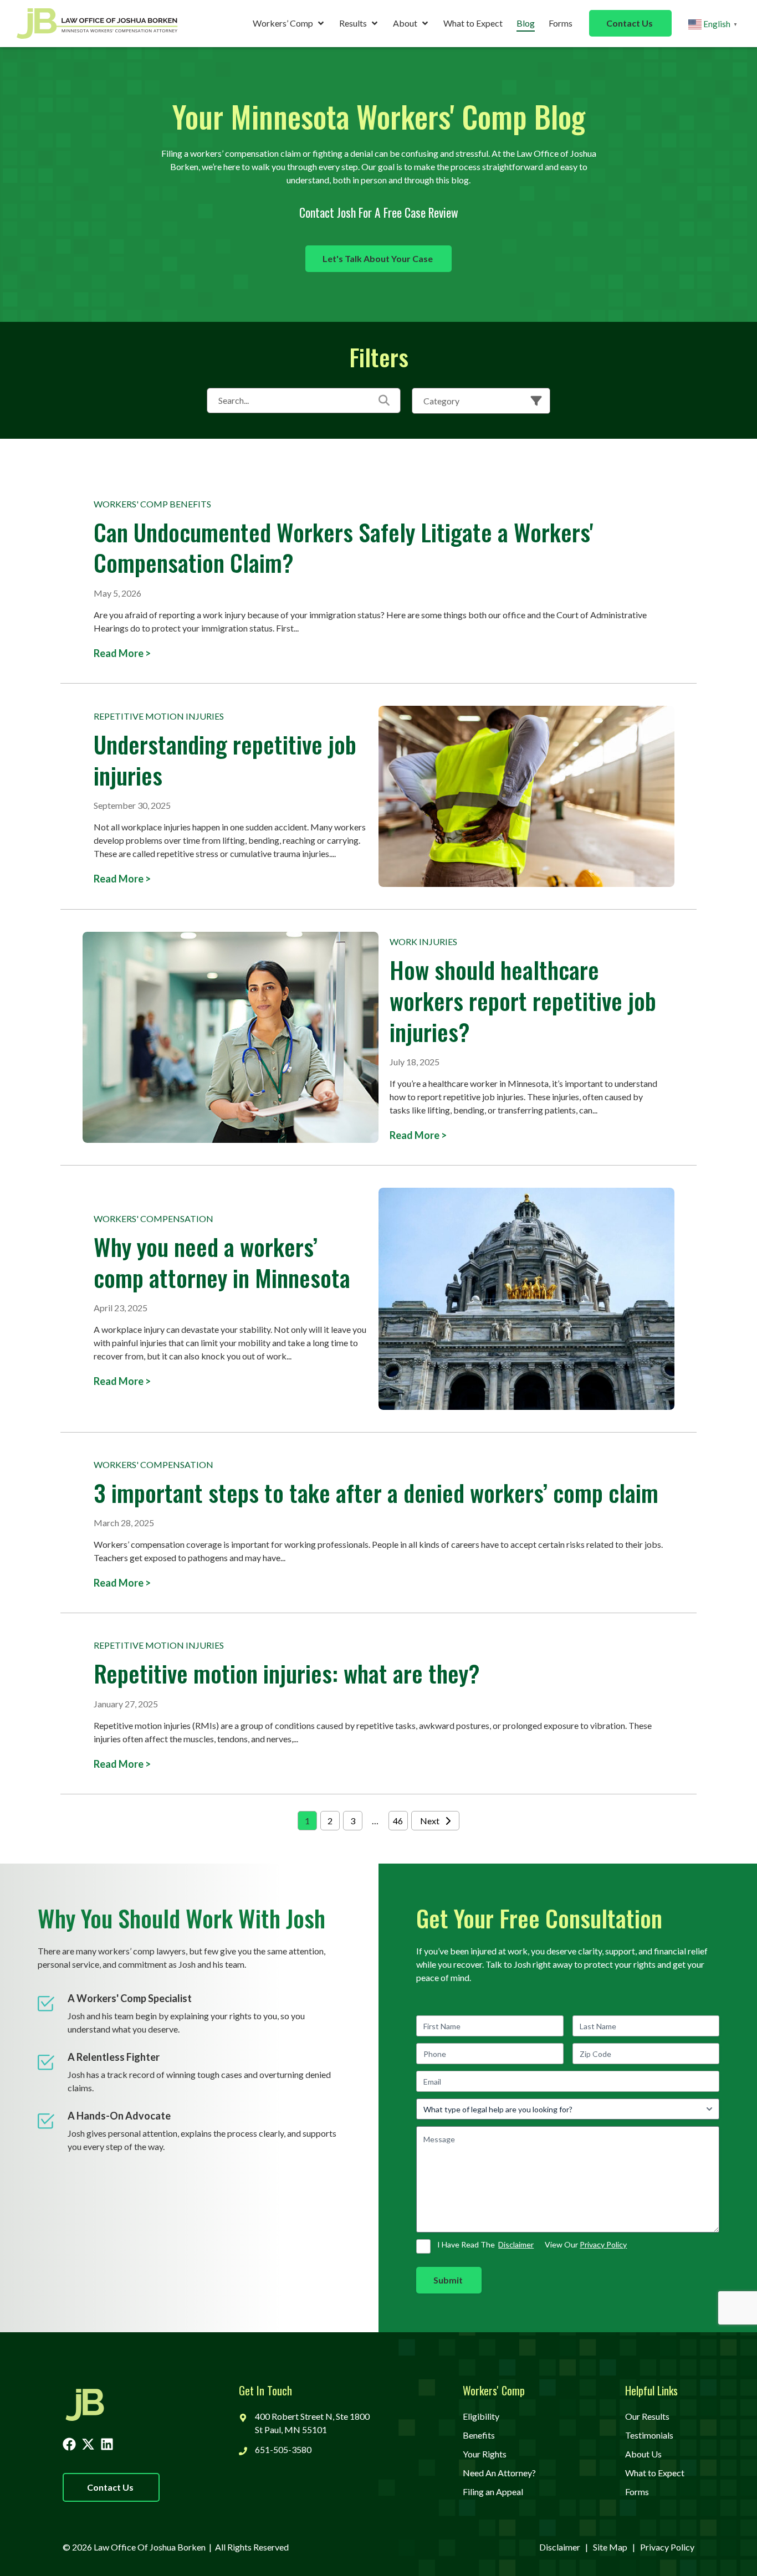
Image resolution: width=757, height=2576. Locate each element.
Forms (561, 23)
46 (398, 1821)
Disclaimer (516, 2244)
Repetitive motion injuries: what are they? (287, 1673)
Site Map (610, 2547)
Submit (448, 2280)
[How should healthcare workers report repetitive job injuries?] (231, 1037)
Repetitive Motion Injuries (159, 716)
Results (353, 23)
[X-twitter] (88, 2444)
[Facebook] (69, 2444)
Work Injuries (423, 941)
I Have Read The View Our (532, 2244)
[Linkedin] (107, 2444)
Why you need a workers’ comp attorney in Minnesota (222, 1262)
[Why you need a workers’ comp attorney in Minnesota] (526, 1299)
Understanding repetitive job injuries (225, 759)
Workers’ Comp (283, 23)
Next (430, 1821)
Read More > (122, 653)
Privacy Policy (603, 2244)
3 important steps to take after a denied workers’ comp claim (376, 1492)
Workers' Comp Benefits (152, 504)
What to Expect (473, 23)
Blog (526, 23)
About (405, 23)
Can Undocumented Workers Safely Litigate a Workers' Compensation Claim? (343, 547)
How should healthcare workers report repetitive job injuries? (523, 1000)
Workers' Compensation (154, 1218)
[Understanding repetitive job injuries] (526, 796)
